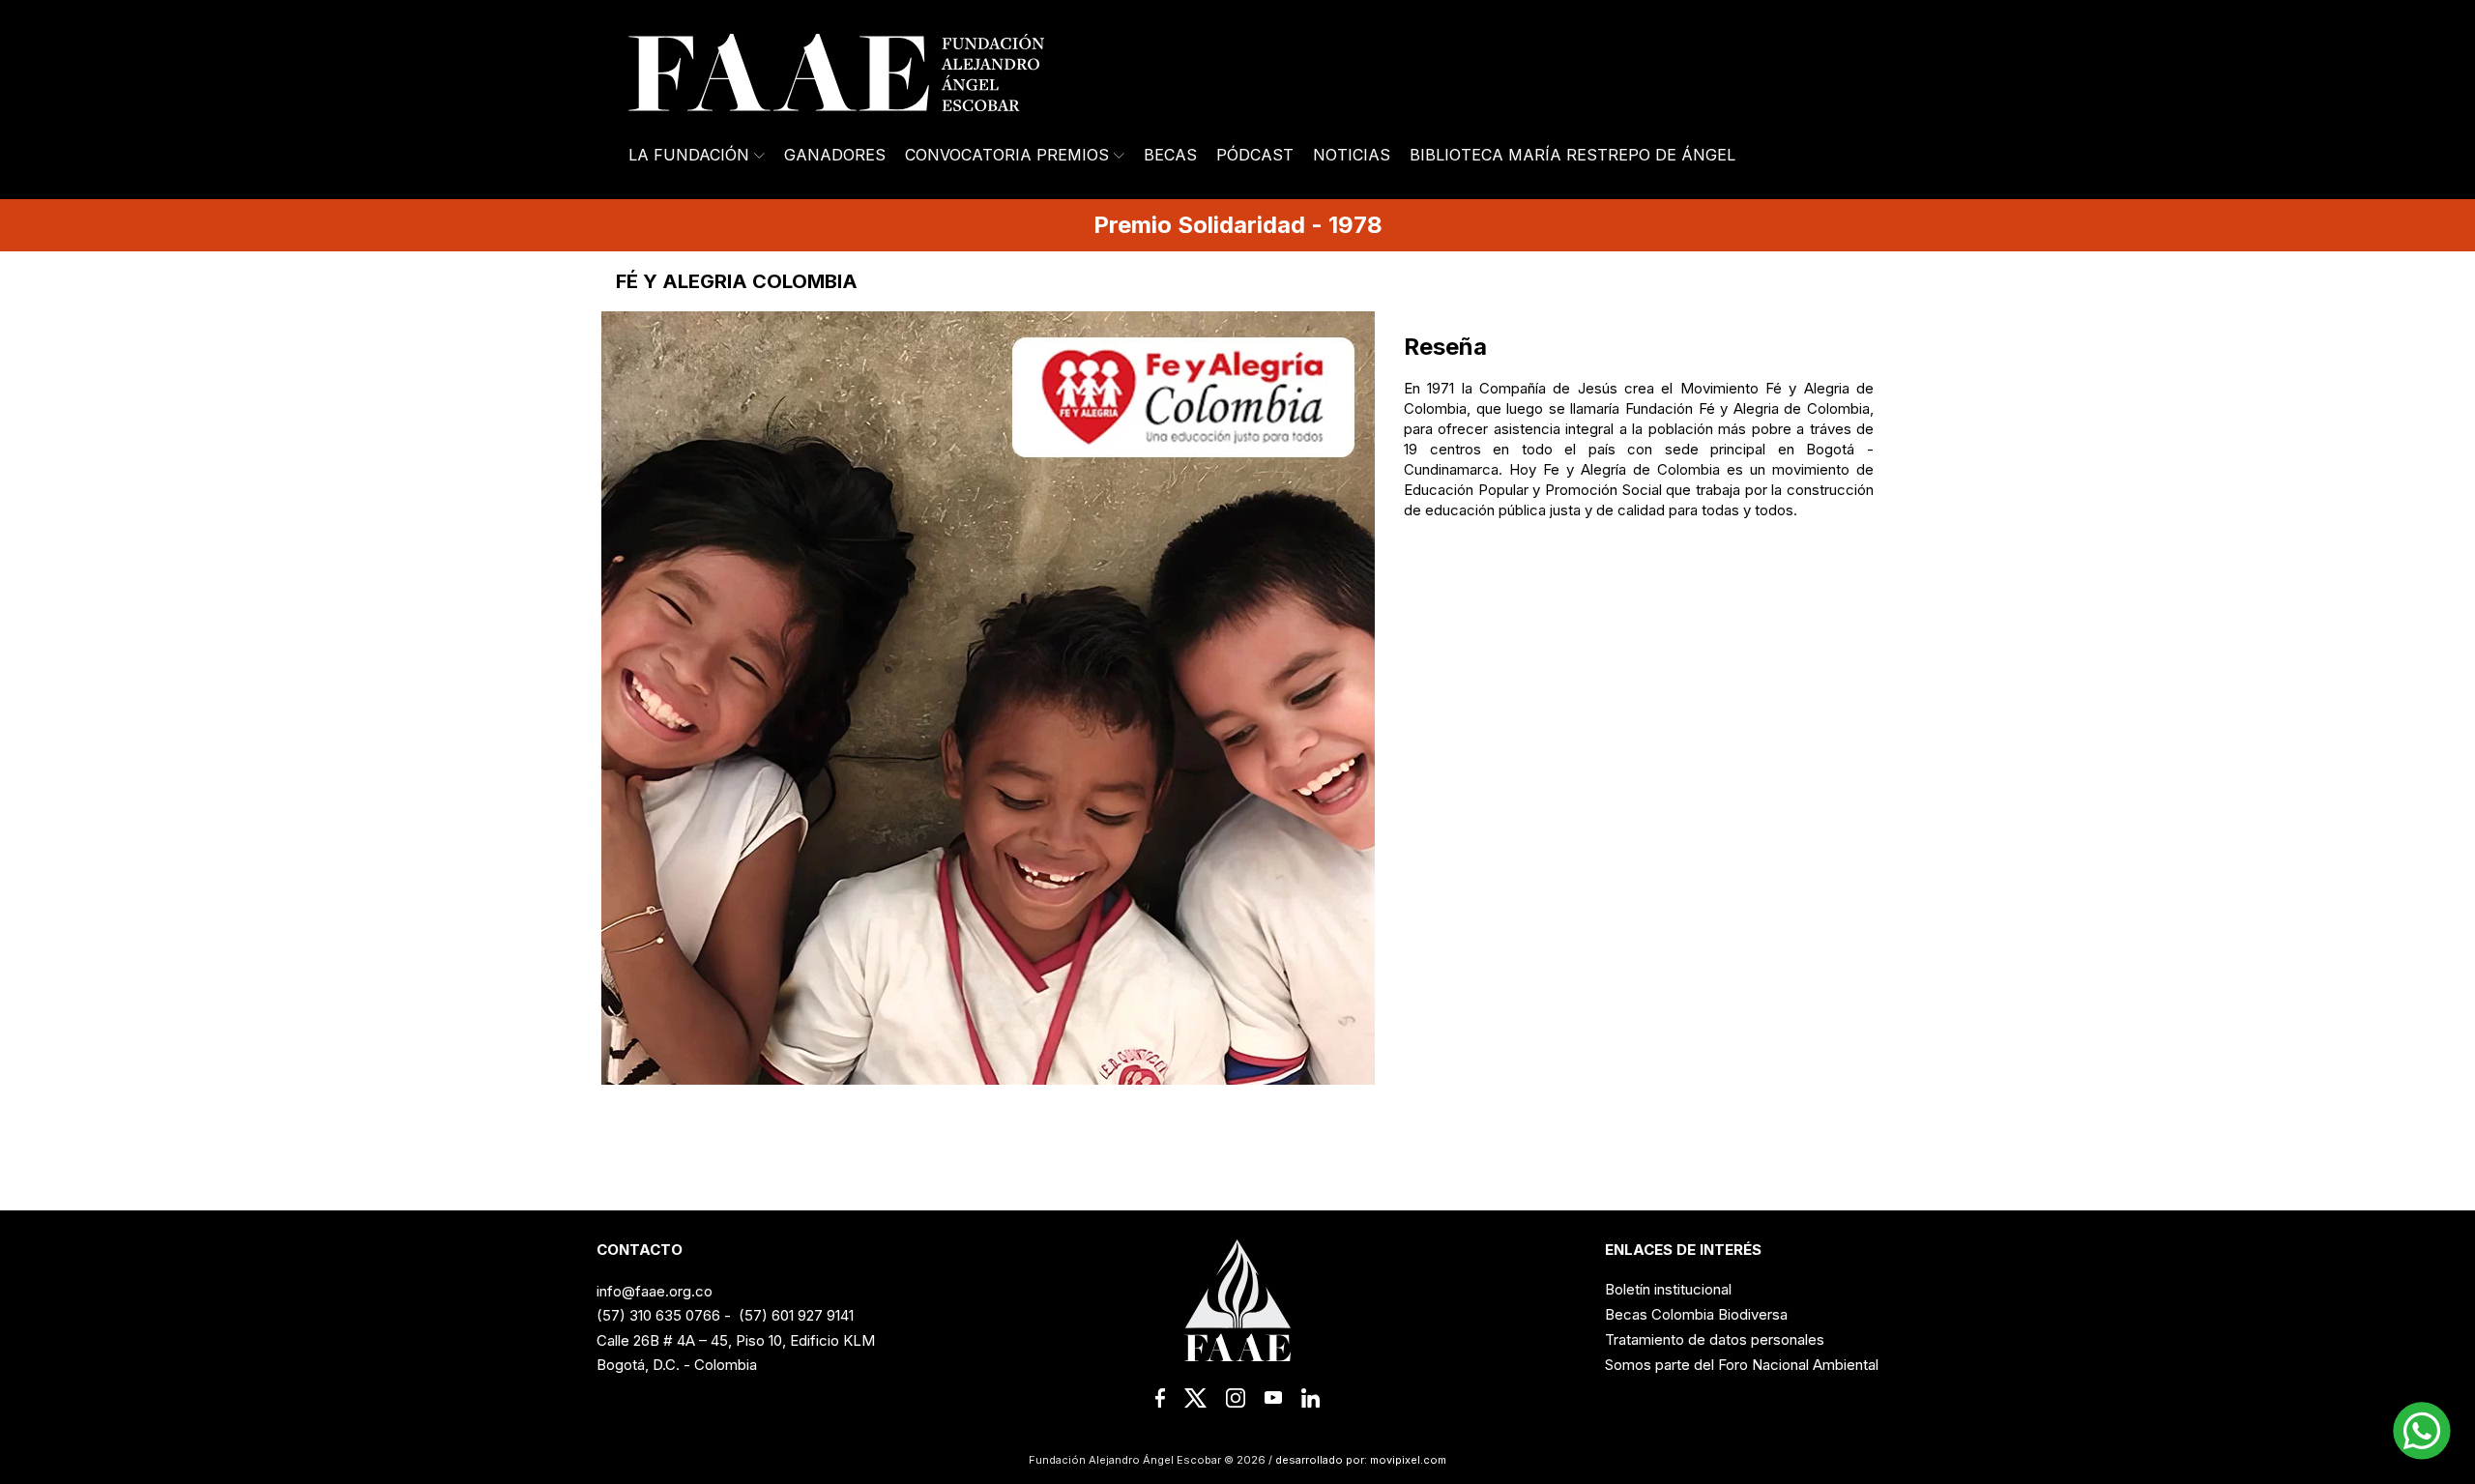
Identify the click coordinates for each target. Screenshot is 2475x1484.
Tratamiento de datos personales (1715, 1339)
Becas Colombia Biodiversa (1696, 1314)
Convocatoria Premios (1007, 155)
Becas (1170, 155)
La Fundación (689, 155)
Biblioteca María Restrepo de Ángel (1572, 155)
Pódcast (1255, 155)
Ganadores (835, 155)
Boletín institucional (1668, 1289)
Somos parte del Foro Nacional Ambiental (1742, 1365)
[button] (2422, 1431)
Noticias (1352, 155)
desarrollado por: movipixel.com (1359, 1460)
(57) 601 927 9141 (796, 1315)
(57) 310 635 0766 (658, 1315)
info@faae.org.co (655, 1291)
